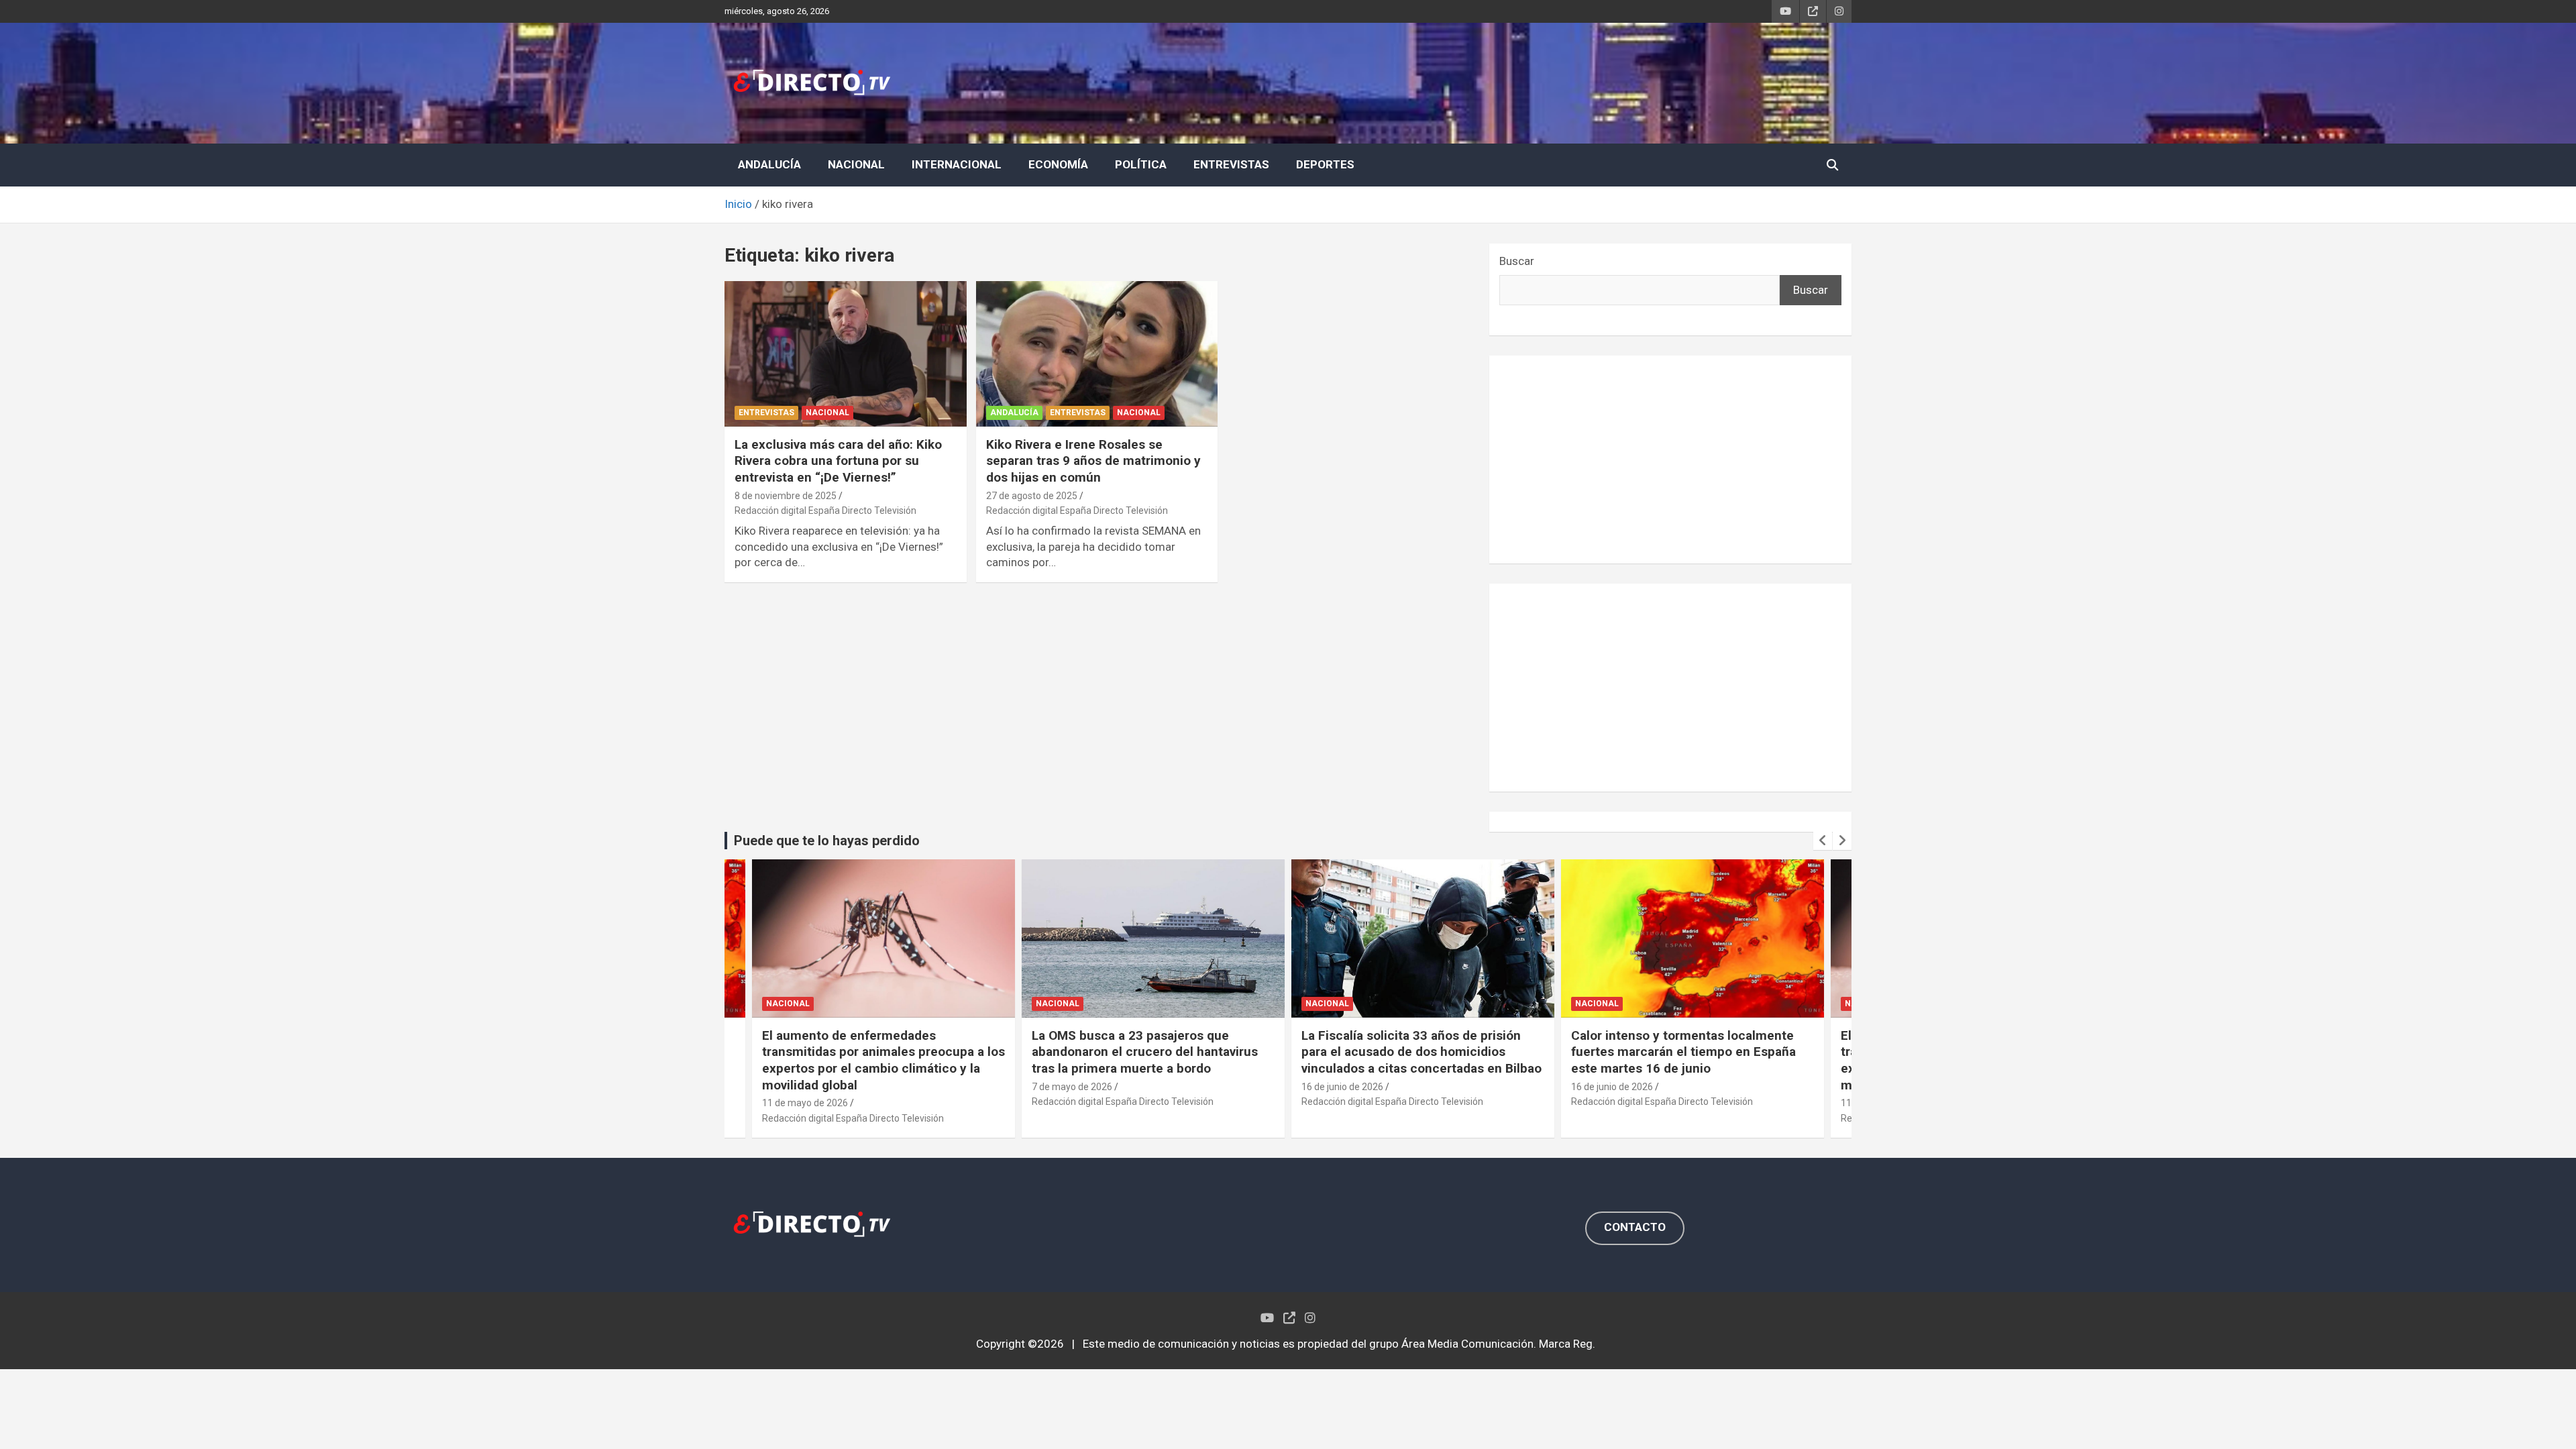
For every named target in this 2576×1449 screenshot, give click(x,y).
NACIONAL (856, 164)
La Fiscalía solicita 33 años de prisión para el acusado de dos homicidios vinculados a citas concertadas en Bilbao (1421, 1052)
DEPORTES (1325, 164)
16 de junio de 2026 (1342, 1087)
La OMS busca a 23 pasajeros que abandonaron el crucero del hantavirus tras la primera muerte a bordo (1145, 1052)
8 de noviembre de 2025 (786, 496)
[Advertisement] (1670, 460)
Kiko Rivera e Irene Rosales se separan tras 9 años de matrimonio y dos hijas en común (1093, 461)
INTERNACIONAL (957, 164)
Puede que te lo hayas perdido (827, 841)
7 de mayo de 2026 (1072, 1087)
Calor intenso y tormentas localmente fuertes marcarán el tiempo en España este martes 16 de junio (1683, 1052)
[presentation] (1823, 841)
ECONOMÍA (1058, 164)
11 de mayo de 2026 (805, 1103)
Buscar (1517, 261)
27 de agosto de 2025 (1032, 496)
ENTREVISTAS (1231, 164)
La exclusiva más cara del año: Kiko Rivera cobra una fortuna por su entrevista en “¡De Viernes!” (838, 461)
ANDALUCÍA (769, 164)
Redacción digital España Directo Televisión (825, 511)
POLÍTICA (1141, 164)
